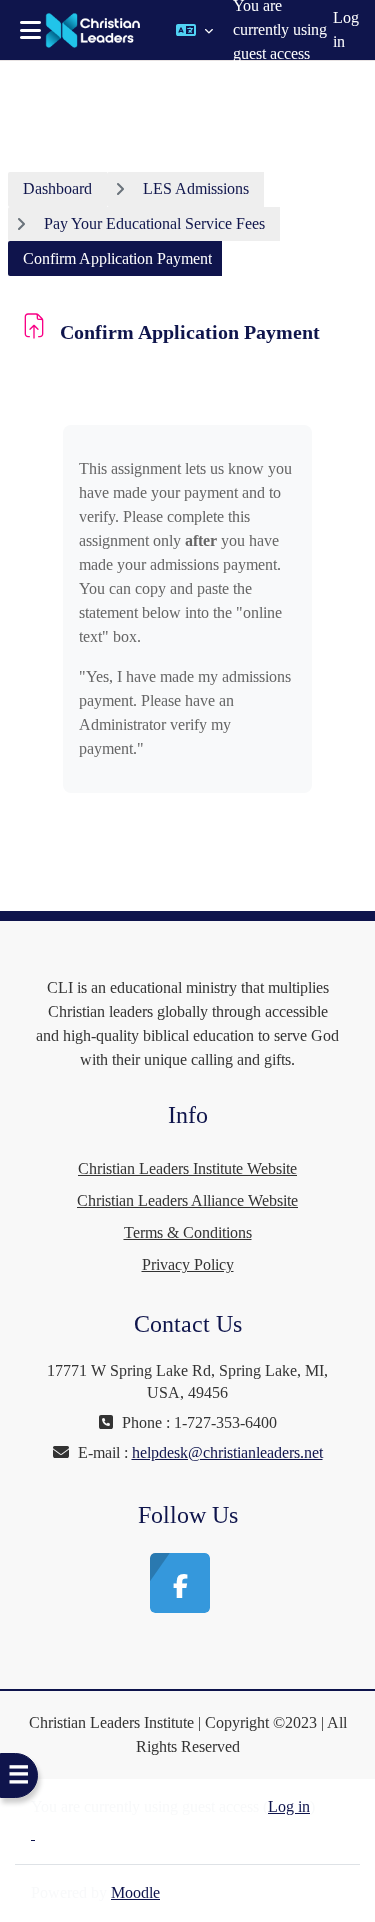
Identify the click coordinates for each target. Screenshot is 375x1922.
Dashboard (57, 188)
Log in (346, 29)
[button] (194, 30)
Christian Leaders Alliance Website (187, 1200)
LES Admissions (196, 188)
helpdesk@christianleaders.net (227, 1452)
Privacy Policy (188, 1264)
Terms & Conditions (188, 1232)
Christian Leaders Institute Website (187, 1168)
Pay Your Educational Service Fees (154, 223)
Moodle (135, 1892)
